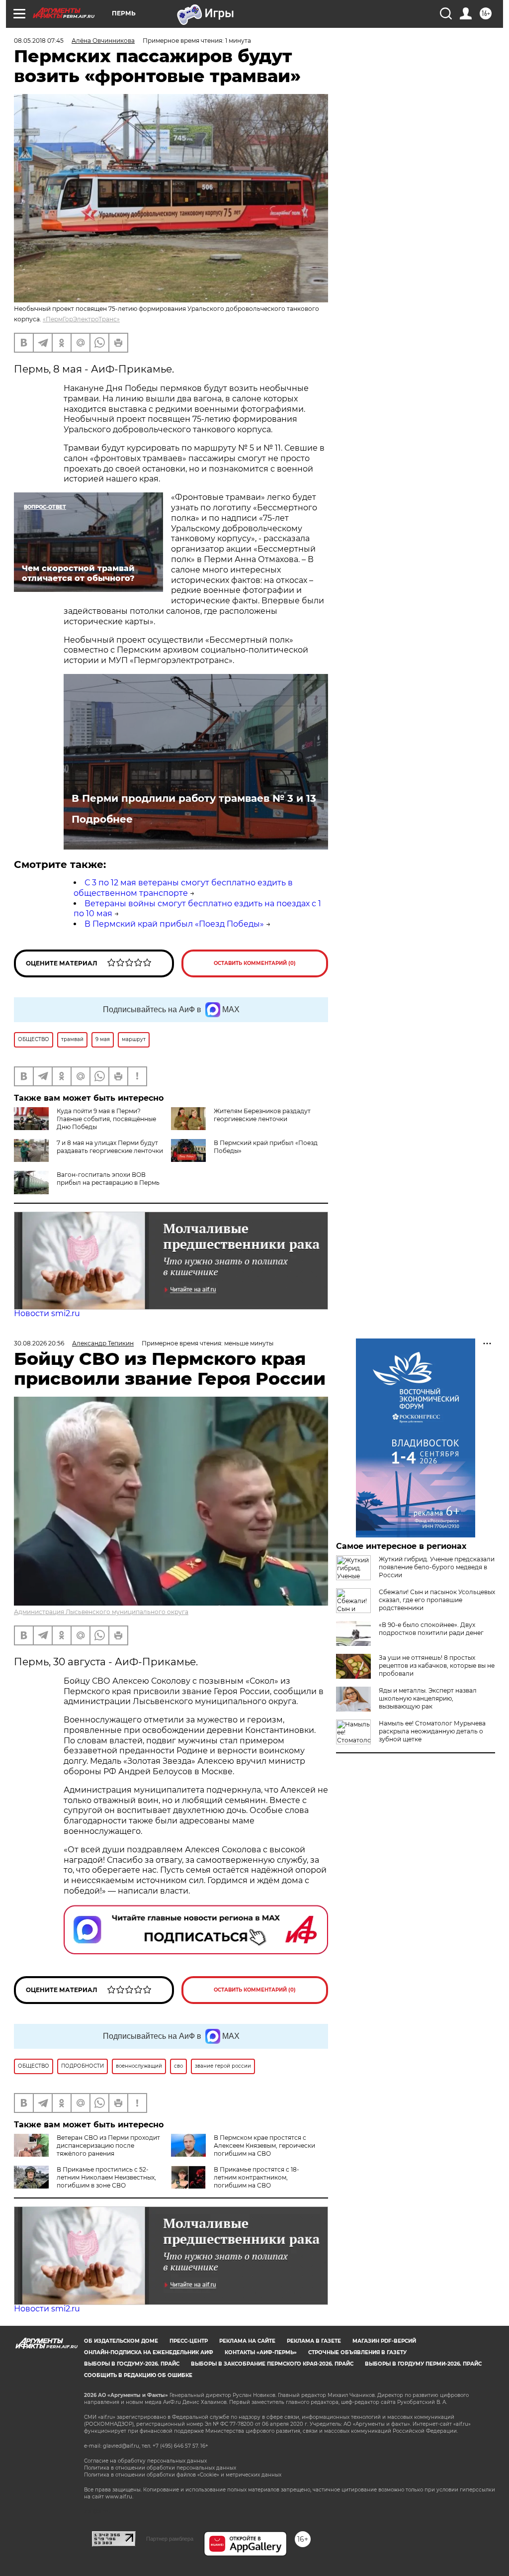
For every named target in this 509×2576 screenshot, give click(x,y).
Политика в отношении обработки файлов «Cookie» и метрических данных (183, 2475)
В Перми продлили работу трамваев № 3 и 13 (194, 798)
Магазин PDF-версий (384, 2341)
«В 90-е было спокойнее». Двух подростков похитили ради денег (431, 1629)
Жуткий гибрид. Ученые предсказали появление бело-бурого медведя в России (437, 1567)
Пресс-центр (189, 2341)
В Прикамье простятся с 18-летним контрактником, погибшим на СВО (256, 2177)
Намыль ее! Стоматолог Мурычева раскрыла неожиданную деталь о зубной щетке (432, 1731)
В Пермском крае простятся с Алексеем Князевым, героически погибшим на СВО (264, 2146)
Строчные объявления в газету (357, 2352)
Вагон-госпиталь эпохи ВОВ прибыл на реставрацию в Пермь (108, 1179)
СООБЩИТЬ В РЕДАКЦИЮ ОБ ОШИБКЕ (138, 2375)
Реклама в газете (314, 2341)
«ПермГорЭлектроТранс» (81, 319)
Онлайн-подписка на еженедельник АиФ (149, 2352)
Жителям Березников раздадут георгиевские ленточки (262, 1115)
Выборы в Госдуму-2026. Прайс (132, 2364)
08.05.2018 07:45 (39, 41)
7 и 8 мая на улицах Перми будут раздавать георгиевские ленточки (110, 1147)
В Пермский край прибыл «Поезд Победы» (174, 924)
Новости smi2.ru (47, 1313)
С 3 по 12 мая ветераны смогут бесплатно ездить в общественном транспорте (183, 888)
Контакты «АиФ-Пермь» (261, 2352)
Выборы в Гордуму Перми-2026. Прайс (423, 2364)
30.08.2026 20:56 (39, 1343)
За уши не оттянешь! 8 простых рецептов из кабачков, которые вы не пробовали (437, 1666)
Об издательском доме (121, 2341)
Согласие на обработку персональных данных (145, 2461)
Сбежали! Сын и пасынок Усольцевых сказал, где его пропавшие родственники (437, 1600)
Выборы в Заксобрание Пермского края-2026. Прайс (272, 2364)
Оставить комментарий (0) (255, 963)
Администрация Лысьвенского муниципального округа (101, 1612)
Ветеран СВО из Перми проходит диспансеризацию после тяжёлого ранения (108, 2146)
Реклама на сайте (247, 2341)
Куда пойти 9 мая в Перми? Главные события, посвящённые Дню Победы (106, 1119)
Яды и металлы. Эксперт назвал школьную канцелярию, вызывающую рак (428, 1698)
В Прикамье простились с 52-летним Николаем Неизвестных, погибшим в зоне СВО (106, 2177)
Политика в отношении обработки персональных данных (160, 2468)
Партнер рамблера (170, 2539)
